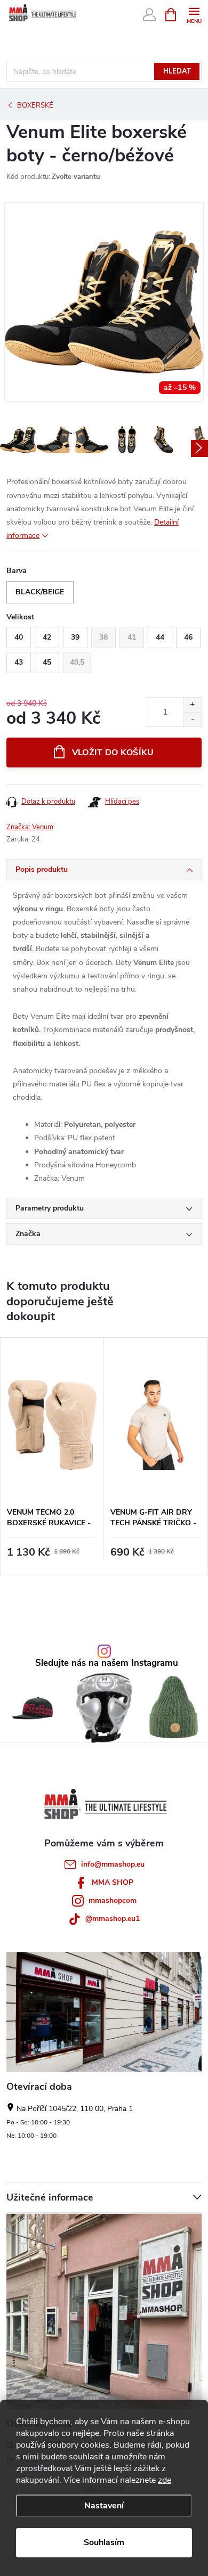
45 (47, 662)
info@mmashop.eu (113, 1864)
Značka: (30, 827)
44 (160, 637)
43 (19, 662)
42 (47, 637)
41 (132, 637)
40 (19, 637)
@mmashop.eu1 (113, 1919)
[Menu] (194, 14)
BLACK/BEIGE (40, 592)
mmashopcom (113, 1900)
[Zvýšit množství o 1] (192, 705)
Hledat (177, 71)
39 (75, 637)
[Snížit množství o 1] (192, 719)
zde (165, 2480)
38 (103, 637)
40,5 (77, 662)
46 (188, 637)
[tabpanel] (52, 1456)
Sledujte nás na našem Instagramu (107, 1663)
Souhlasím (104, 2542)
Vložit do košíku (113, 753)
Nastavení (104, 2506)
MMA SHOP (113, 1882)
